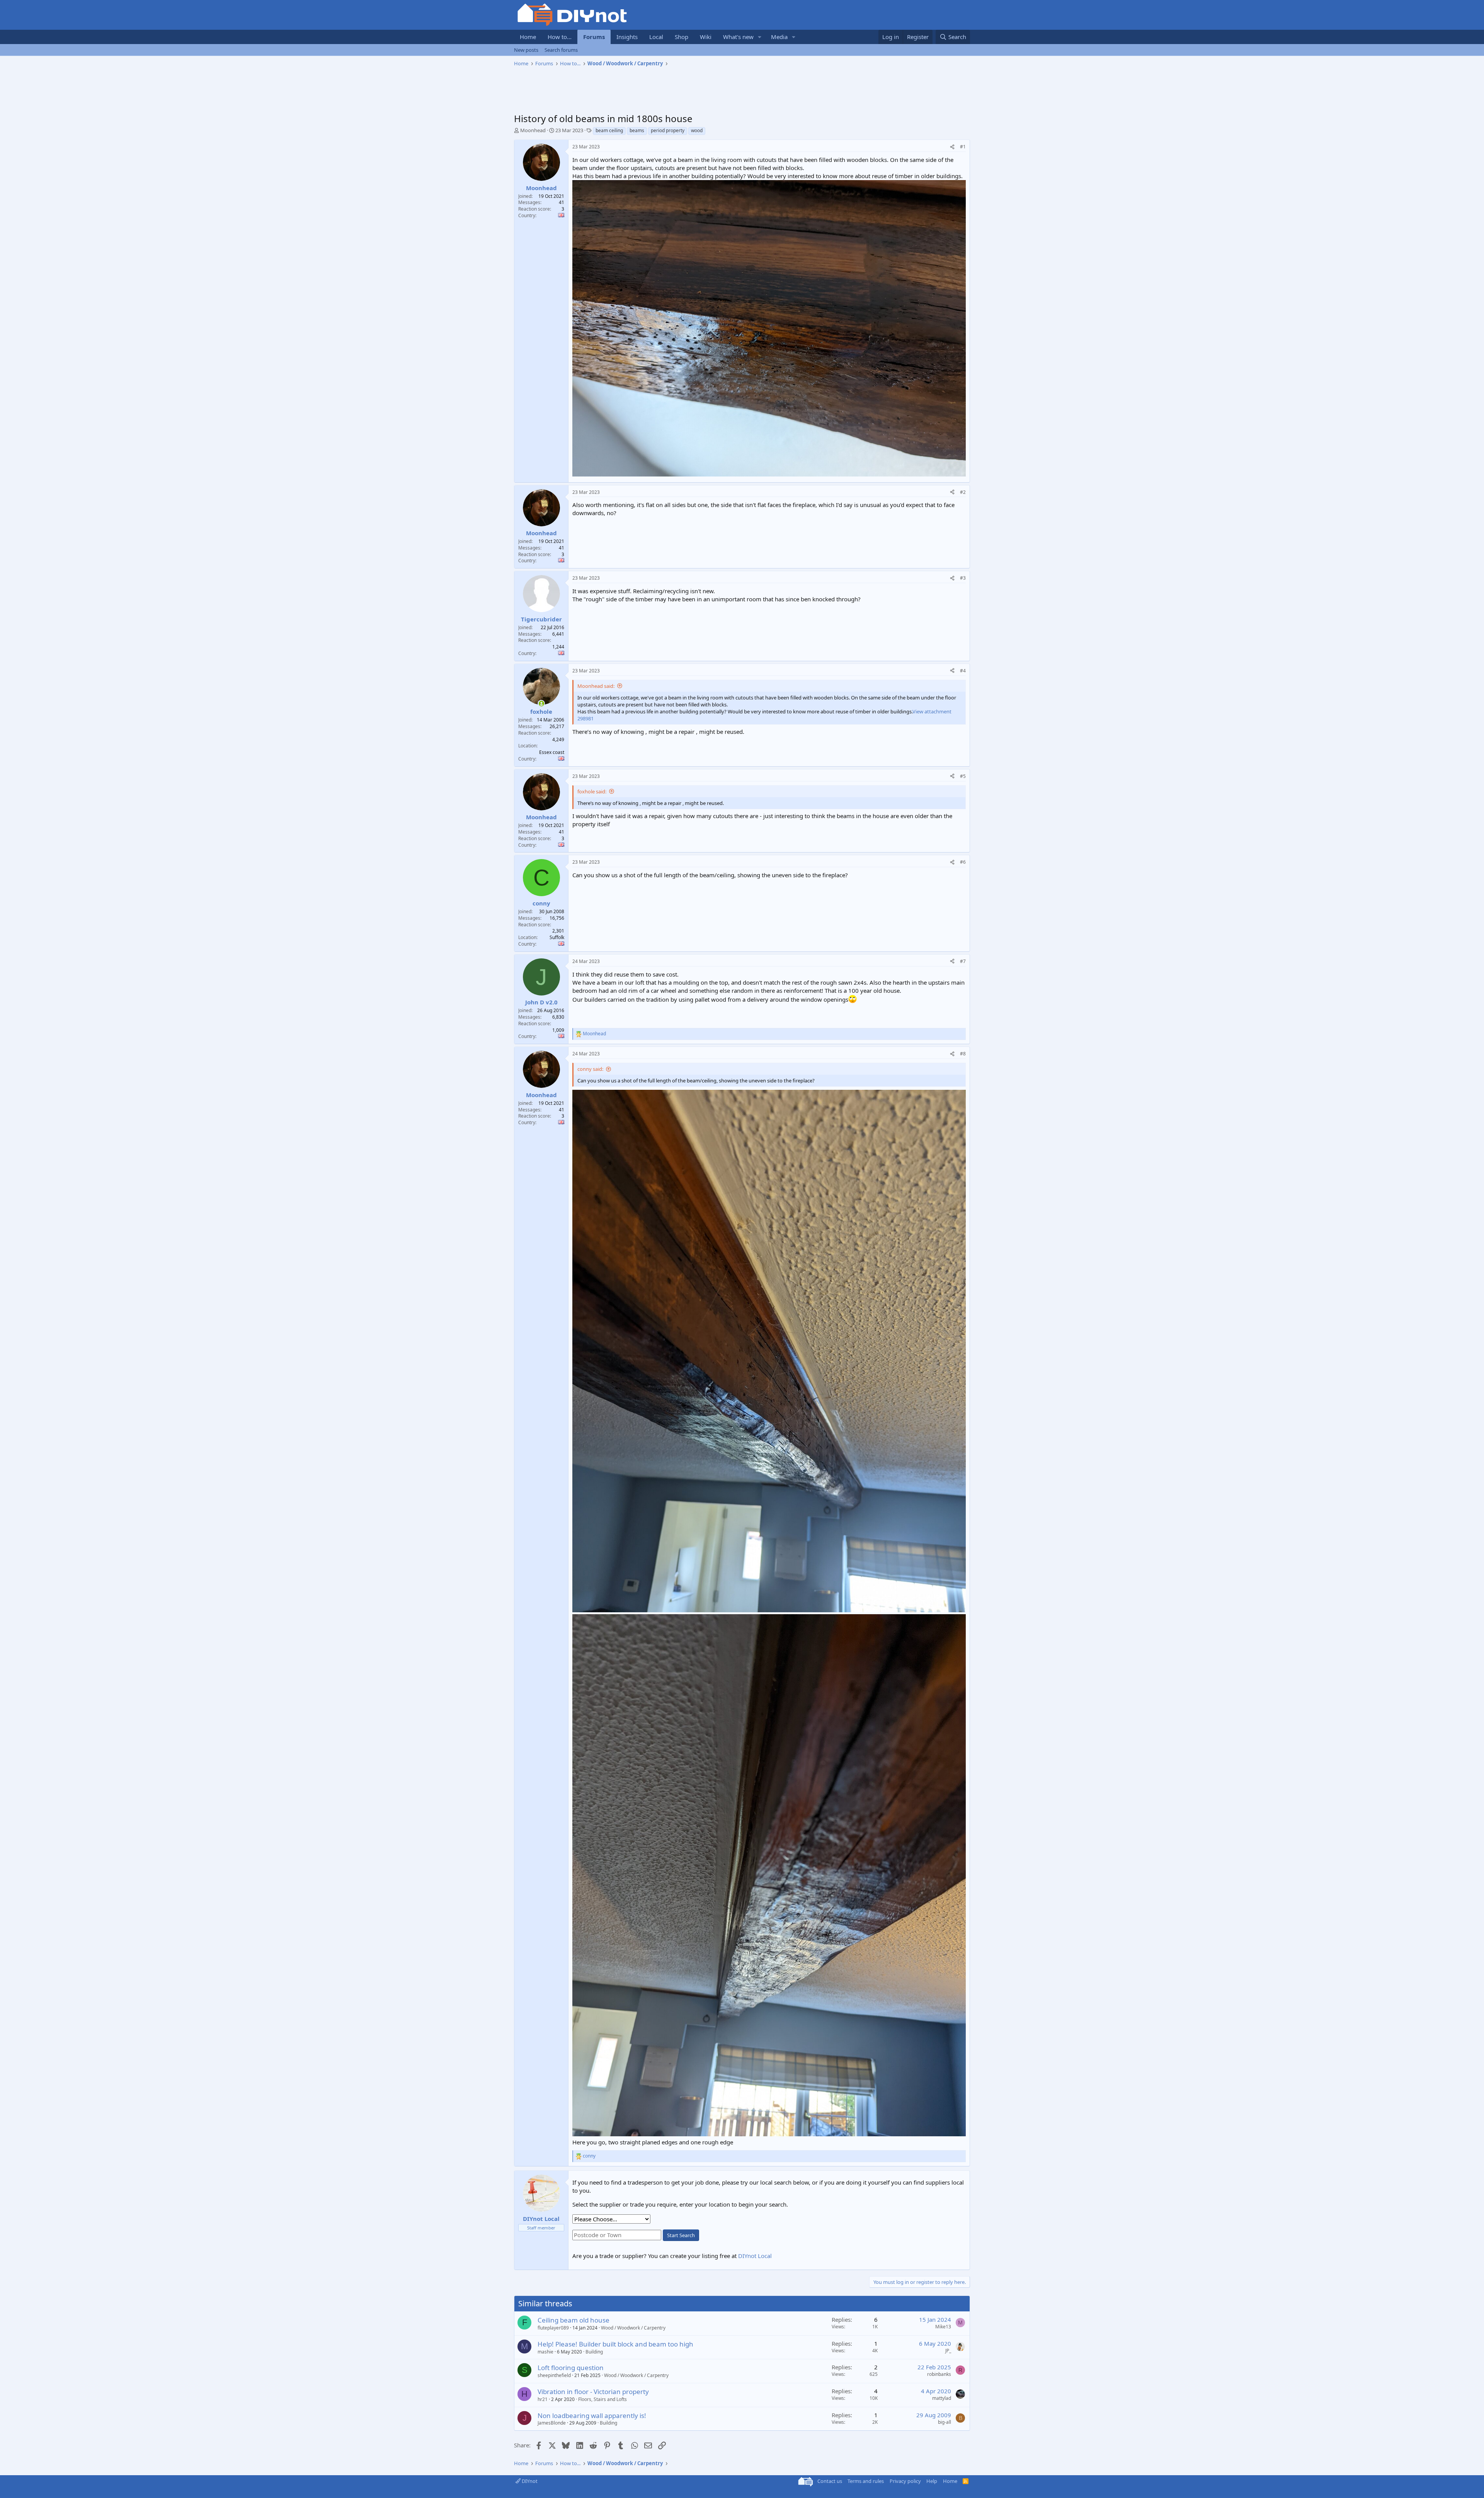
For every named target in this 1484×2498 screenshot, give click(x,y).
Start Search (681, 2235)
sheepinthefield (554, 2375)
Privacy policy (905, 2481)
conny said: (590, 1069)
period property (668, 130)
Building (594, 2352)
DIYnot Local (755, 2256)
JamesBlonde (552, 2423)
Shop (682, 37)
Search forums (561, 50)
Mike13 (943, 2327)
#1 (963, 147)
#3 (963, 578)
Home (528, 37)
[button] (760, 37)
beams (637, 130)
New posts (526, 50)
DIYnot (529, 2481)
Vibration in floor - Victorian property (593, 2392)
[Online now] (541, 704)
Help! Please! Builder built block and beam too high (615, 2344)
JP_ (948, 2351)
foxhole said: (592, 791)
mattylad (942, 2398)
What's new (738, 37)
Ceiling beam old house (574, 2320)
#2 (963, 492)
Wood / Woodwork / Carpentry (633, 2328)
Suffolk (557, 937)
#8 (963, 1054)
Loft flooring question (571, 2368)
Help (932, 2481)
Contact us (830, 2481)
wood (697, 130)
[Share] (952, 147)
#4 (963, 671)
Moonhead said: (596, 686)
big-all (945, 2422)
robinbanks (939, 2374)
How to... (560, 37)
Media (779, 37)
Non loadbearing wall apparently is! (592, 2415)
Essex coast (552, 752)
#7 (963, 961)
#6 (963, 862)
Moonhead (533, 130)
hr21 (543, 2399)
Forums (594, 37)
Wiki (706, 37)
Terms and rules (866, 2481)
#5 (963, 776)
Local (656, 37)
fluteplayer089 (553, 2328)
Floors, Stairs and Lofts (602, 2399)
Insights (627, 37)
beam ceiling (609, 130)
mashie (545, 2352)
